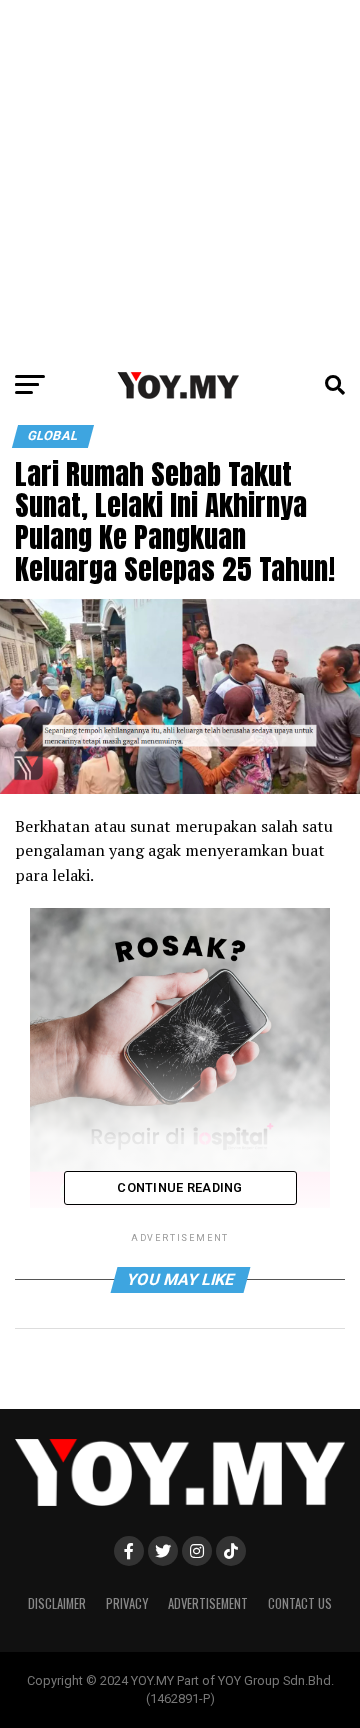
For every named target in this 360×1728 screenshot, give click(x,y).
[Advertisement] (180, 180)
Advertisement (208, 1603)
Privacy (127, 1603)
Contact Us (300, 1603)
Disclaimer (57, 1603)
